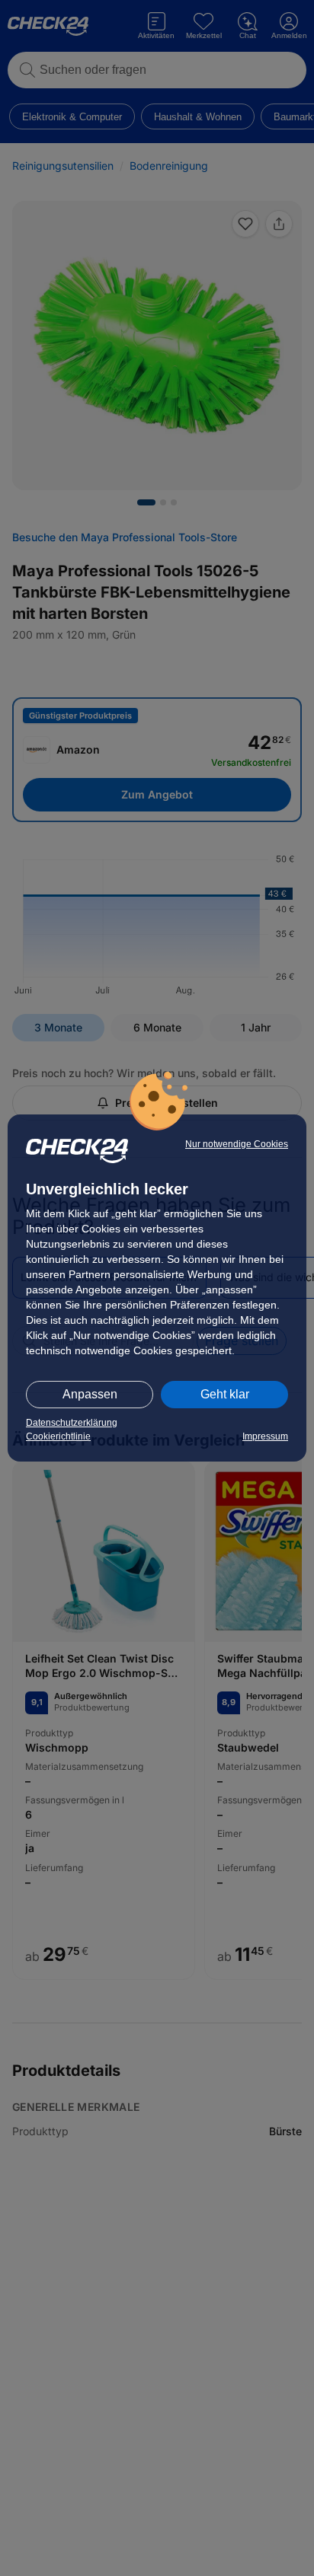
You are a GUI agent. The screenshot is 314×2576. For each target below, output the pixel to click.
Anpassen (90, 1394)
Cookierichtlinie (58, 1436)
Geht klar (225, 1394)
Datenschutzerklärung (72, 1423)
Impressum (265, 1436)
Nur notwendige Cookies (237, 1144)
